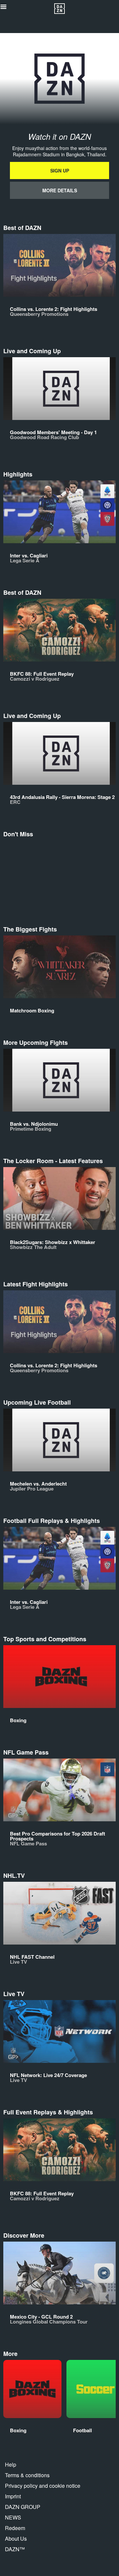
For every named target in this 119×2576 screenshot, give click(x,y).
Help (11, 2464)
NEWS (13, 2517)
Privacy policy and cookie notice (43, 2486)
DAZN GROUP (23, 2507)
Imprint (13, 2496)
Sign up (60, 170)
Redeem (15, 2528)
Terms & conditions (27, 2475)
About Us (16, 2538)
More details (60, 190)
